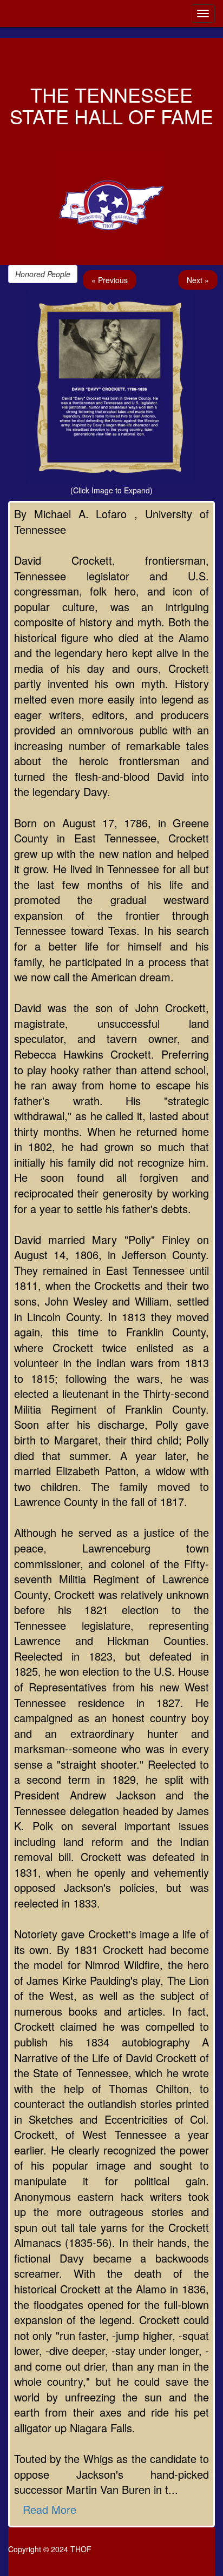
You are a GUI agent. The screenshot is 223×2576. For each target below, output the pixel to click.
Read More (50, 2509)
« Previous (110, 280)
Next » (198, 280)
